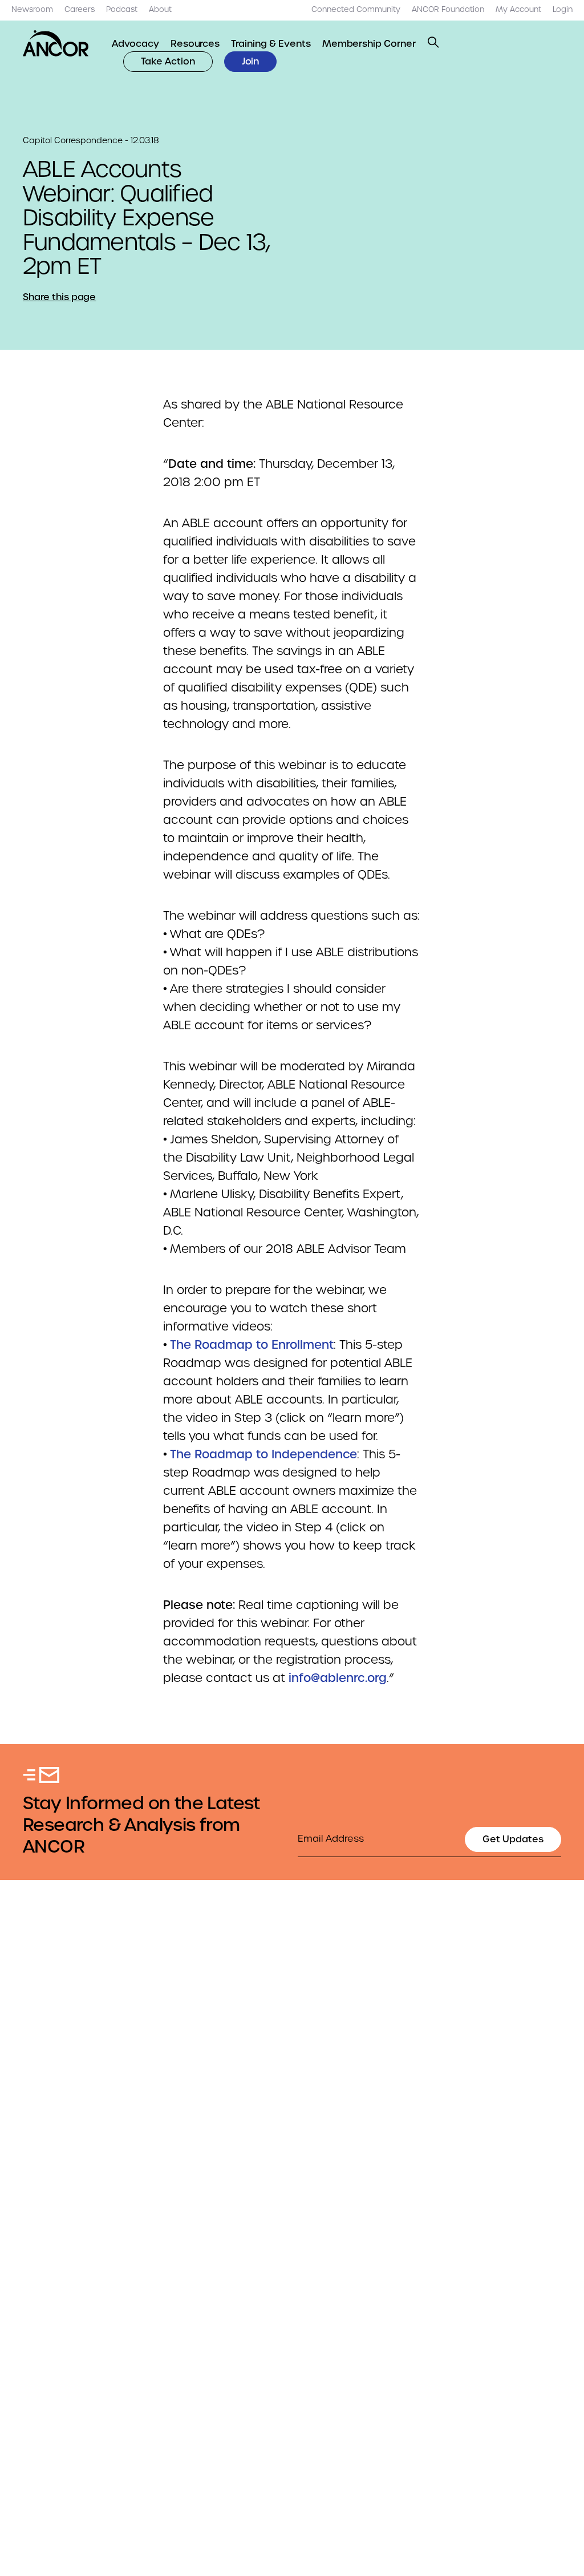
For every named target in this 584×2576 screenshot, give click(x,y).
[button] (433, 42)
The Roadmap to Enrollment (252, 1345)
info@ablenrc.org (338, 1678)
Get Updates (513, 1839)
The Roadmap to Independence (263, 1454)
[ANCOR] (56, 43)
